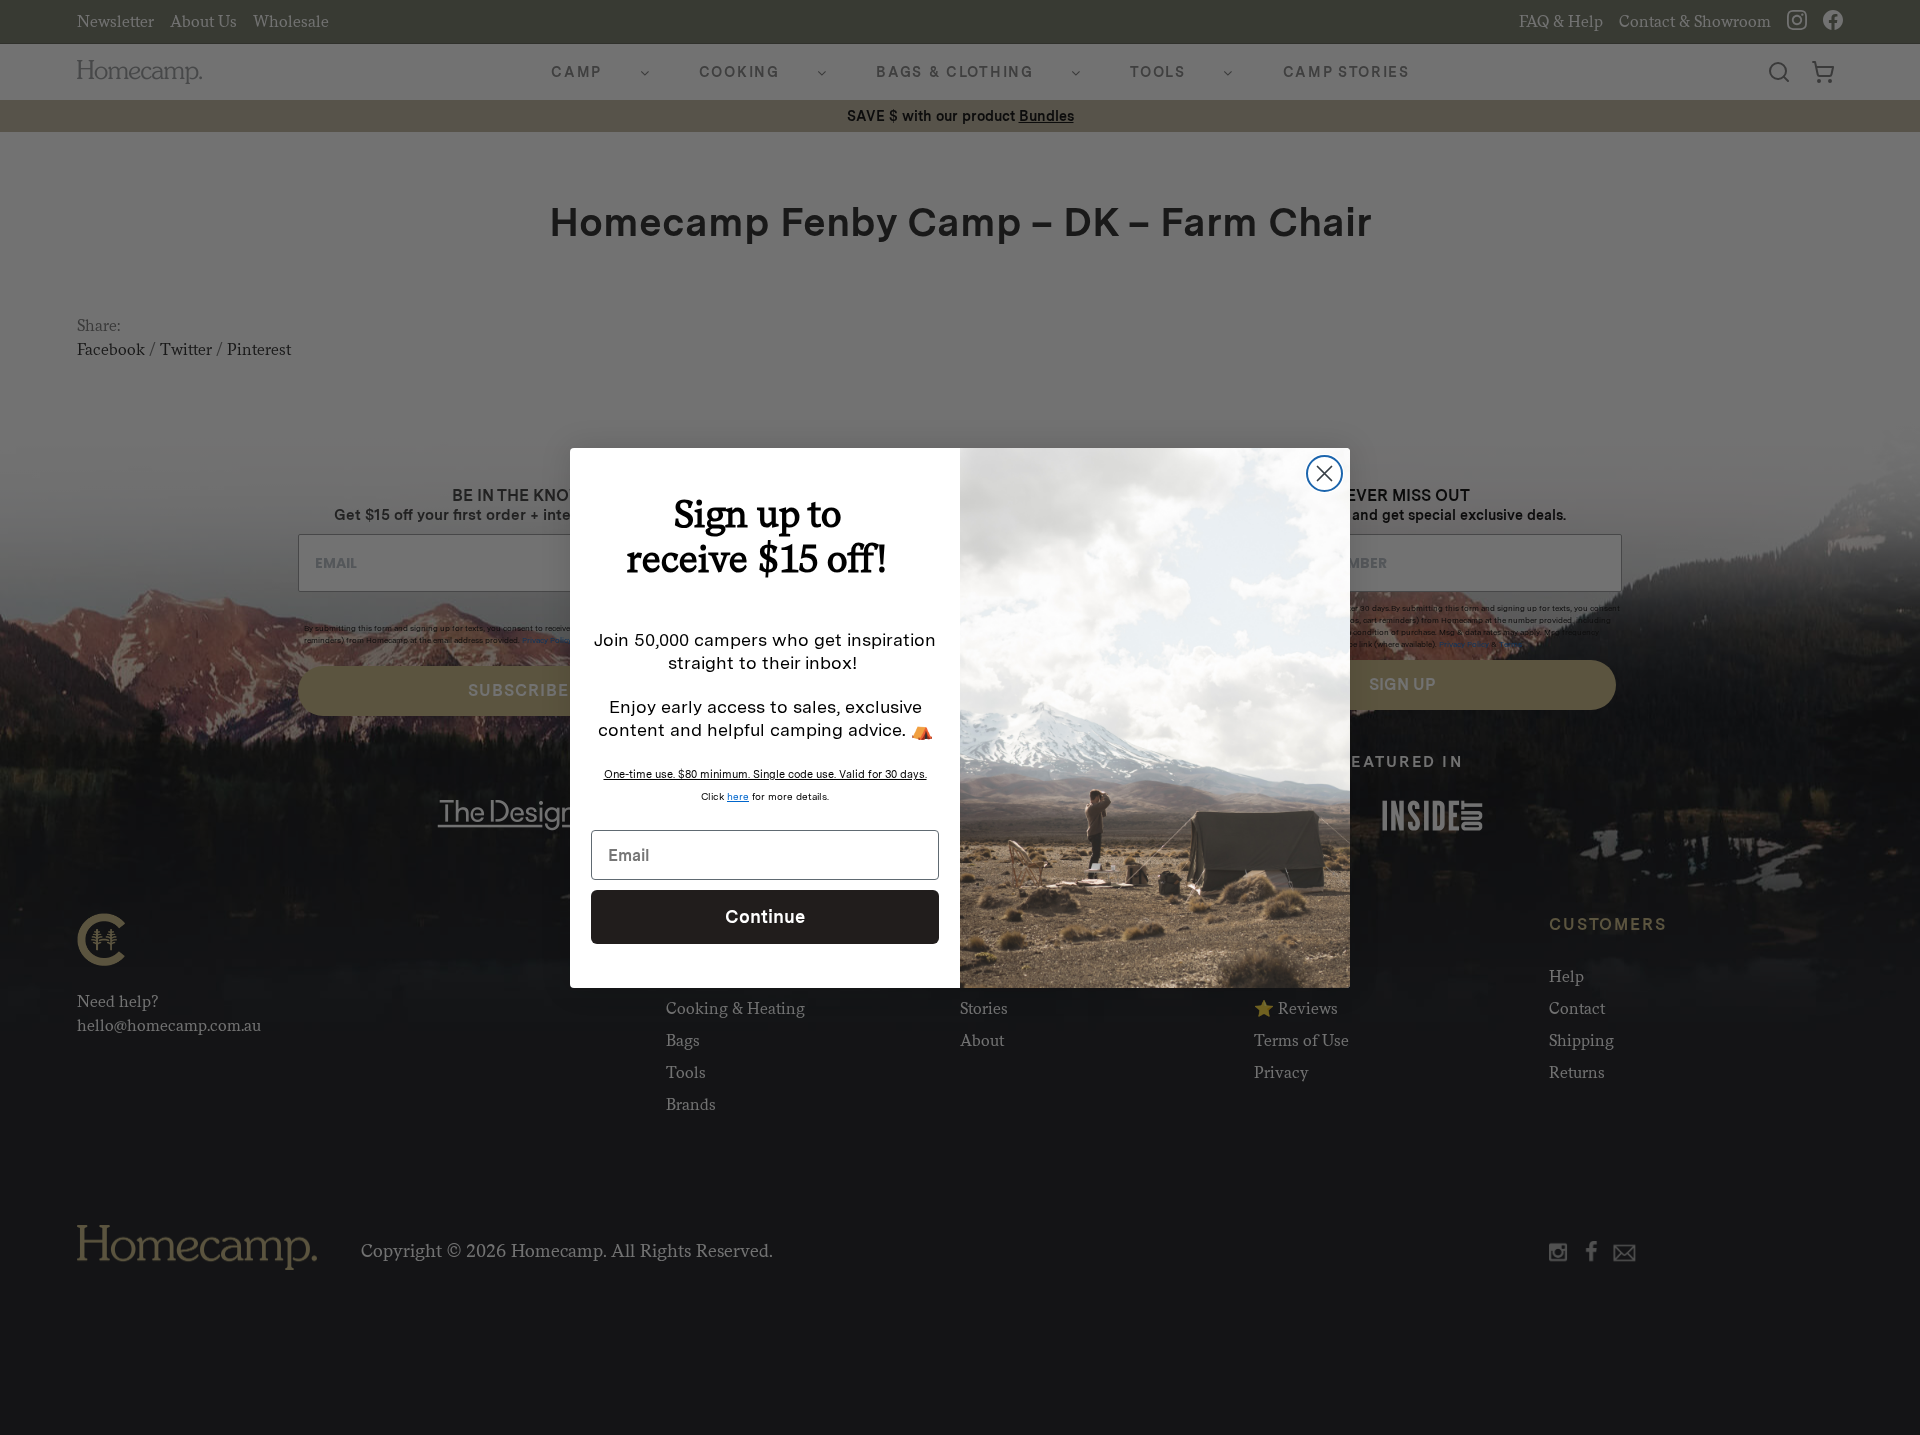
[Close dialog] (1324, 473)
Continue (765, 916)
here (738, 796)
